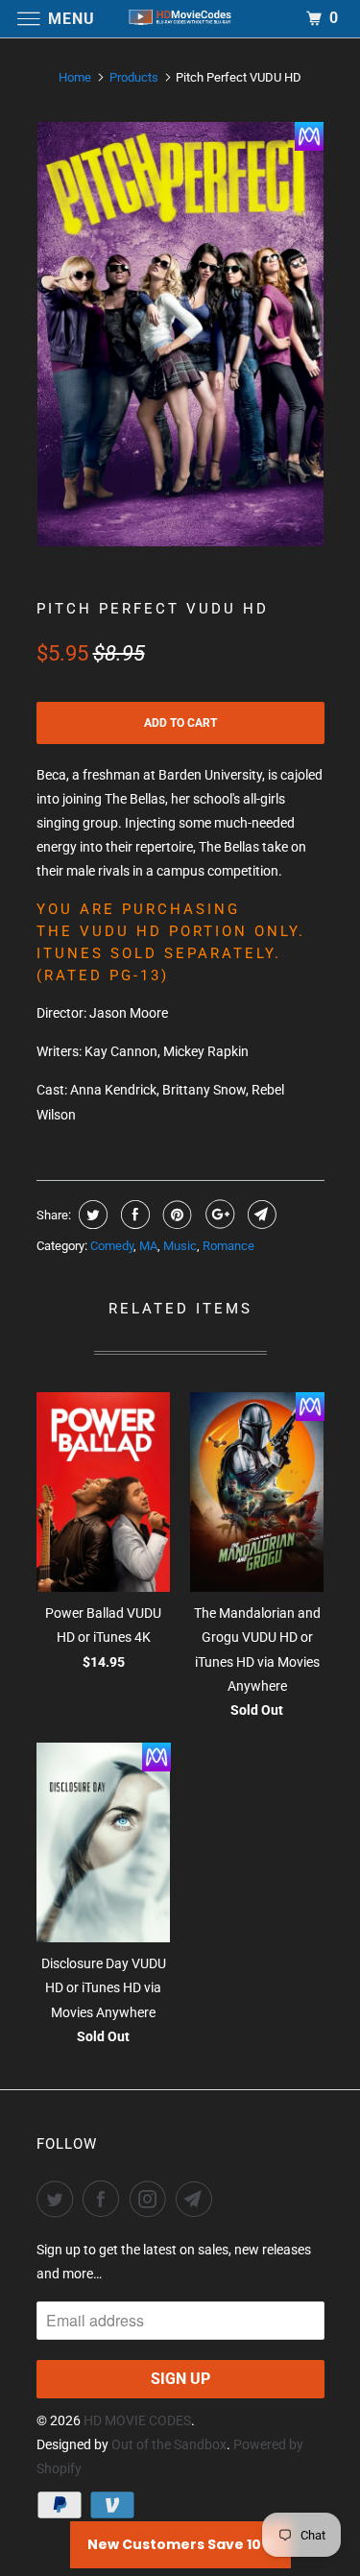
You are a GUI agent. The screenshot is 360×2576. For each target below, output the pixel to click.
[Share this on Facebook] (133, 1215)
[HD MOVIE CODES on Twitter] (59, 2199)
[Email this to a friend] (260, 1215)
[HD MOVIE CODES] (180, 19)
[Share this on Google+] (217, 1215)
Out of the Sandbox (169, 2444)
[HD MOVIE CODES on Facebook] (105, 2199)
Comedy (112, 1246)
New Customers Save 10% (180, 2544)
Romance (228, 1246)
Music (180, 1246)
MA (148, 1246)
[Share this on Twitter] (91, 1215)
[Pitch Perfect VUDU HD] (180, 334)
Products (134, 77)
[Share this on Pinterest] (175, 1215)
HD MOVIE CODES (137, 2420)
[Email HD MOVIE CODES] (198, 2199)
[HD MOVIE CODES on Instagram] (152, 2199)
